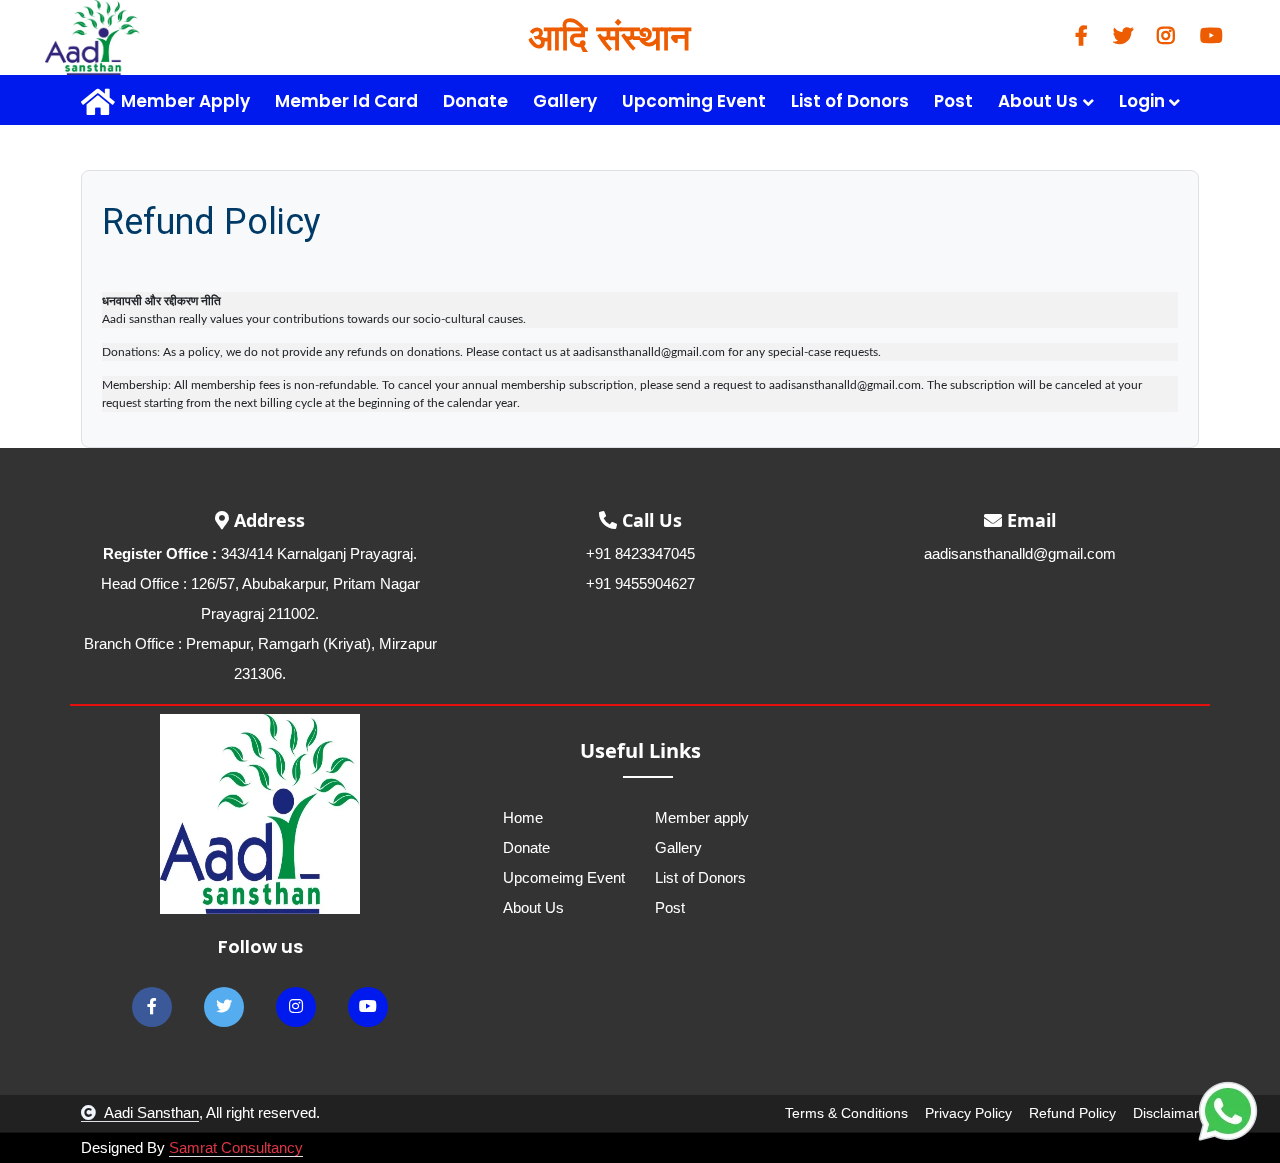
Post (953, 101)
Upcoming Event (694, 101)
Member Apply (185, 101)
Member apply (702, 817)
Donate (475, 101)
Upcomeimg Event (564, 877)
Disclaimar (1166, 1113)
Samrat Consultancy (236, 1147)
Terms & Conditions (846, 1113)
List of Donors (850, 101)
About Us (533, 907)
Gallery (565, 101)
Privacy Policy (968, 1113)
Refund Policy (1072, 1113)
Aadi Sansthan (151, 1112)
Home (523, 817)
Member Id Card (346, 101)
